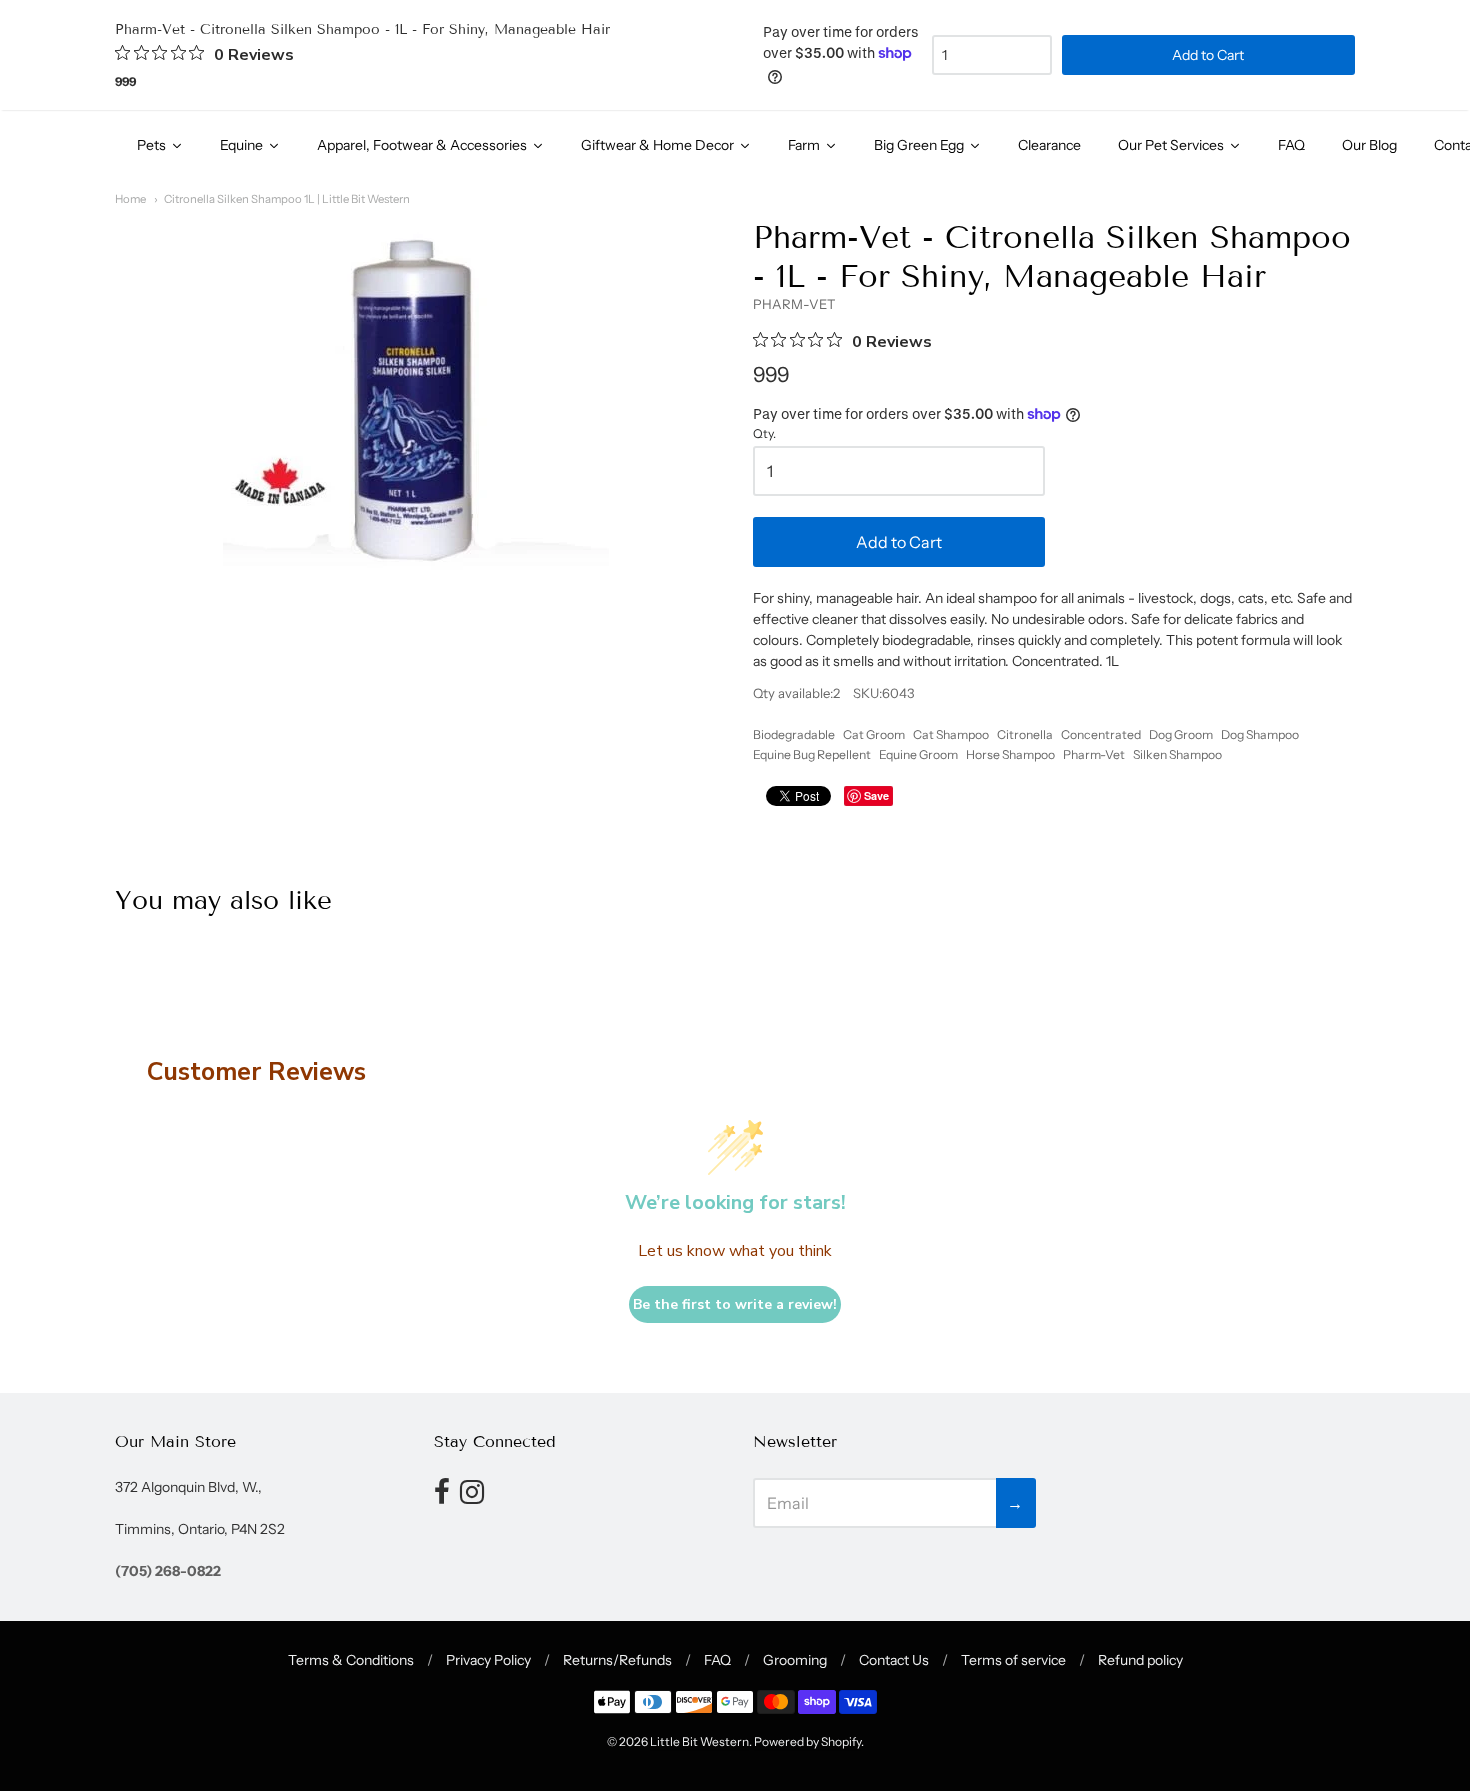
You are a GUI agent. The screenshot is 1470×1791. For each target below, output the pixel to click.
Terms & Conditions (351, 1660)
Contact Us (894, 1660)
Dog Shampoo (1260, 734)
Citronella (1025, 734)
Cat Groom (874, 734)
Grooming (795, 1660)
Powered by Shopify (807, 1741)
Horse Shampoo (1010, 754)
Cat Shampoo (951, 734)
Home (130, 199)
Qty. (764, 434)
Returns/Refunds (617, 1660)
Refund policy (1140, 1660)
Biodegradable (794, 734)
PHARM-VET (794, 304)
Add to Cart (899, 542)
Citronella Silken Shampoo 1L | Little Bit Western (287, 199)
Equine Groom (918, 754)
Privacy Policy (488, 1660)
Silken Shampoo (1177, 754)
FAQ (717, 1660)
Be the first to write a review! (735, 1304)
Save (876, 795)
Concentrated (1101, 734)
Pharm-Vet (1094, 754)
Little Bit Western (699, 1741)
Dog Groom (1181, 734)
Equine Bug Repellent (812, 754)
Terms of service (1013, 1660)
